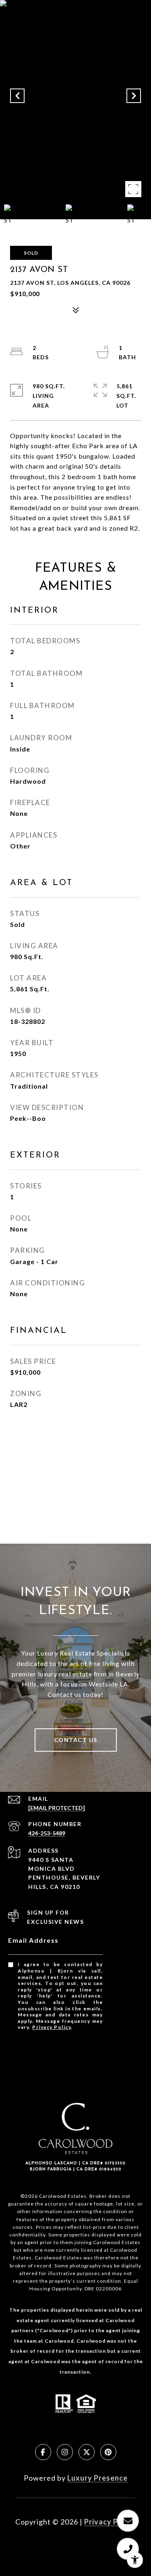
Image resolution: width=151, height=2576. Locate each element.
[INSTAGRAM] (65, 2452)
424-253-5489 (47, 1833)
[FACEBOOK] (43, 2452)
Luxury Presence (97, 2478)
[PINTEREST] (108, 2452)
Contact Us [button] (76, 1740)
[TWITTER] (87, 2452)
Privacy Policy (52, 2027)
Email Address (33, 1940)
